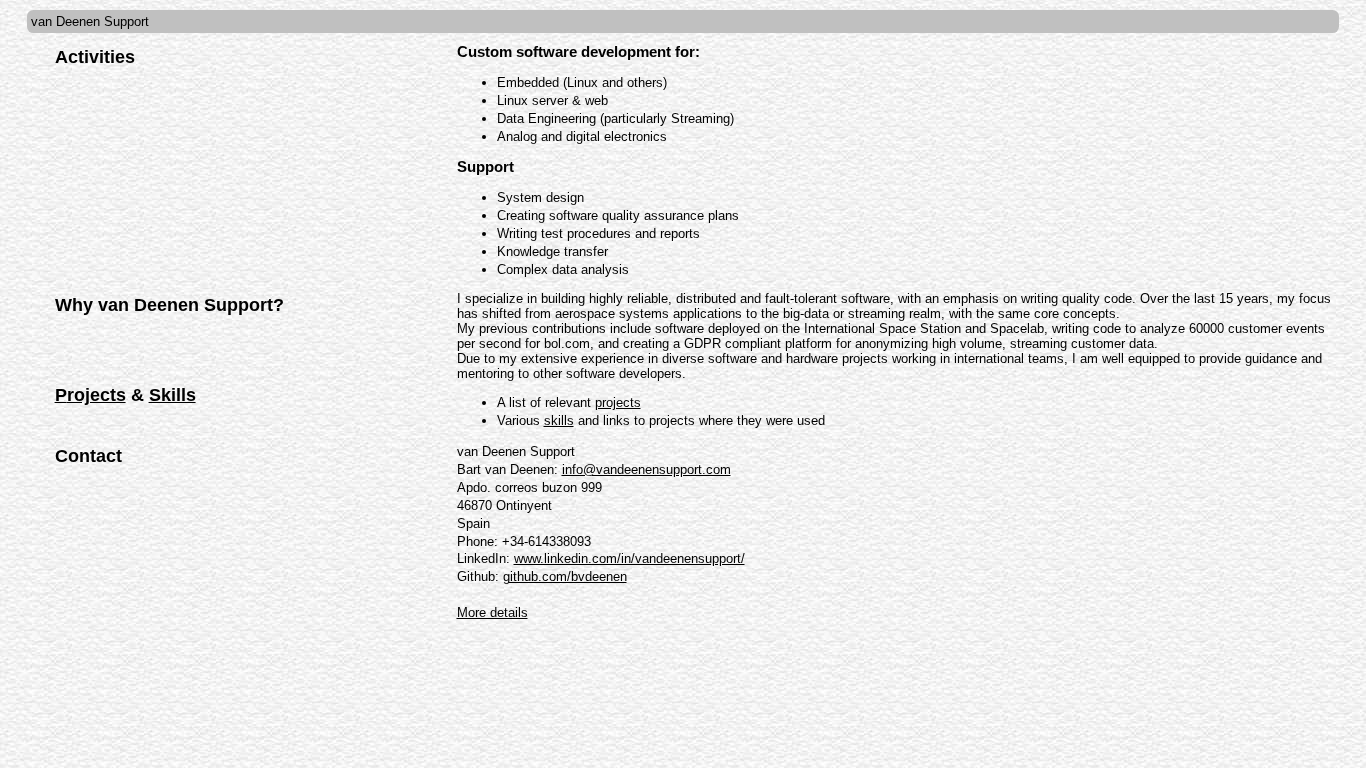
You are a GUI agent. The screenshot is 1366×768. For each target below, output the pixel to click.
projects (618, 402)
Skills (172, 395)
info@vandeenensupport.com (646, 469)
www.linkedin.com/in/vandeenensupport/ (629, 558)
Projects (90, 395)
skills (559, 420)
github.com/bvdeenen (565, 576)
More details (492, 612)
